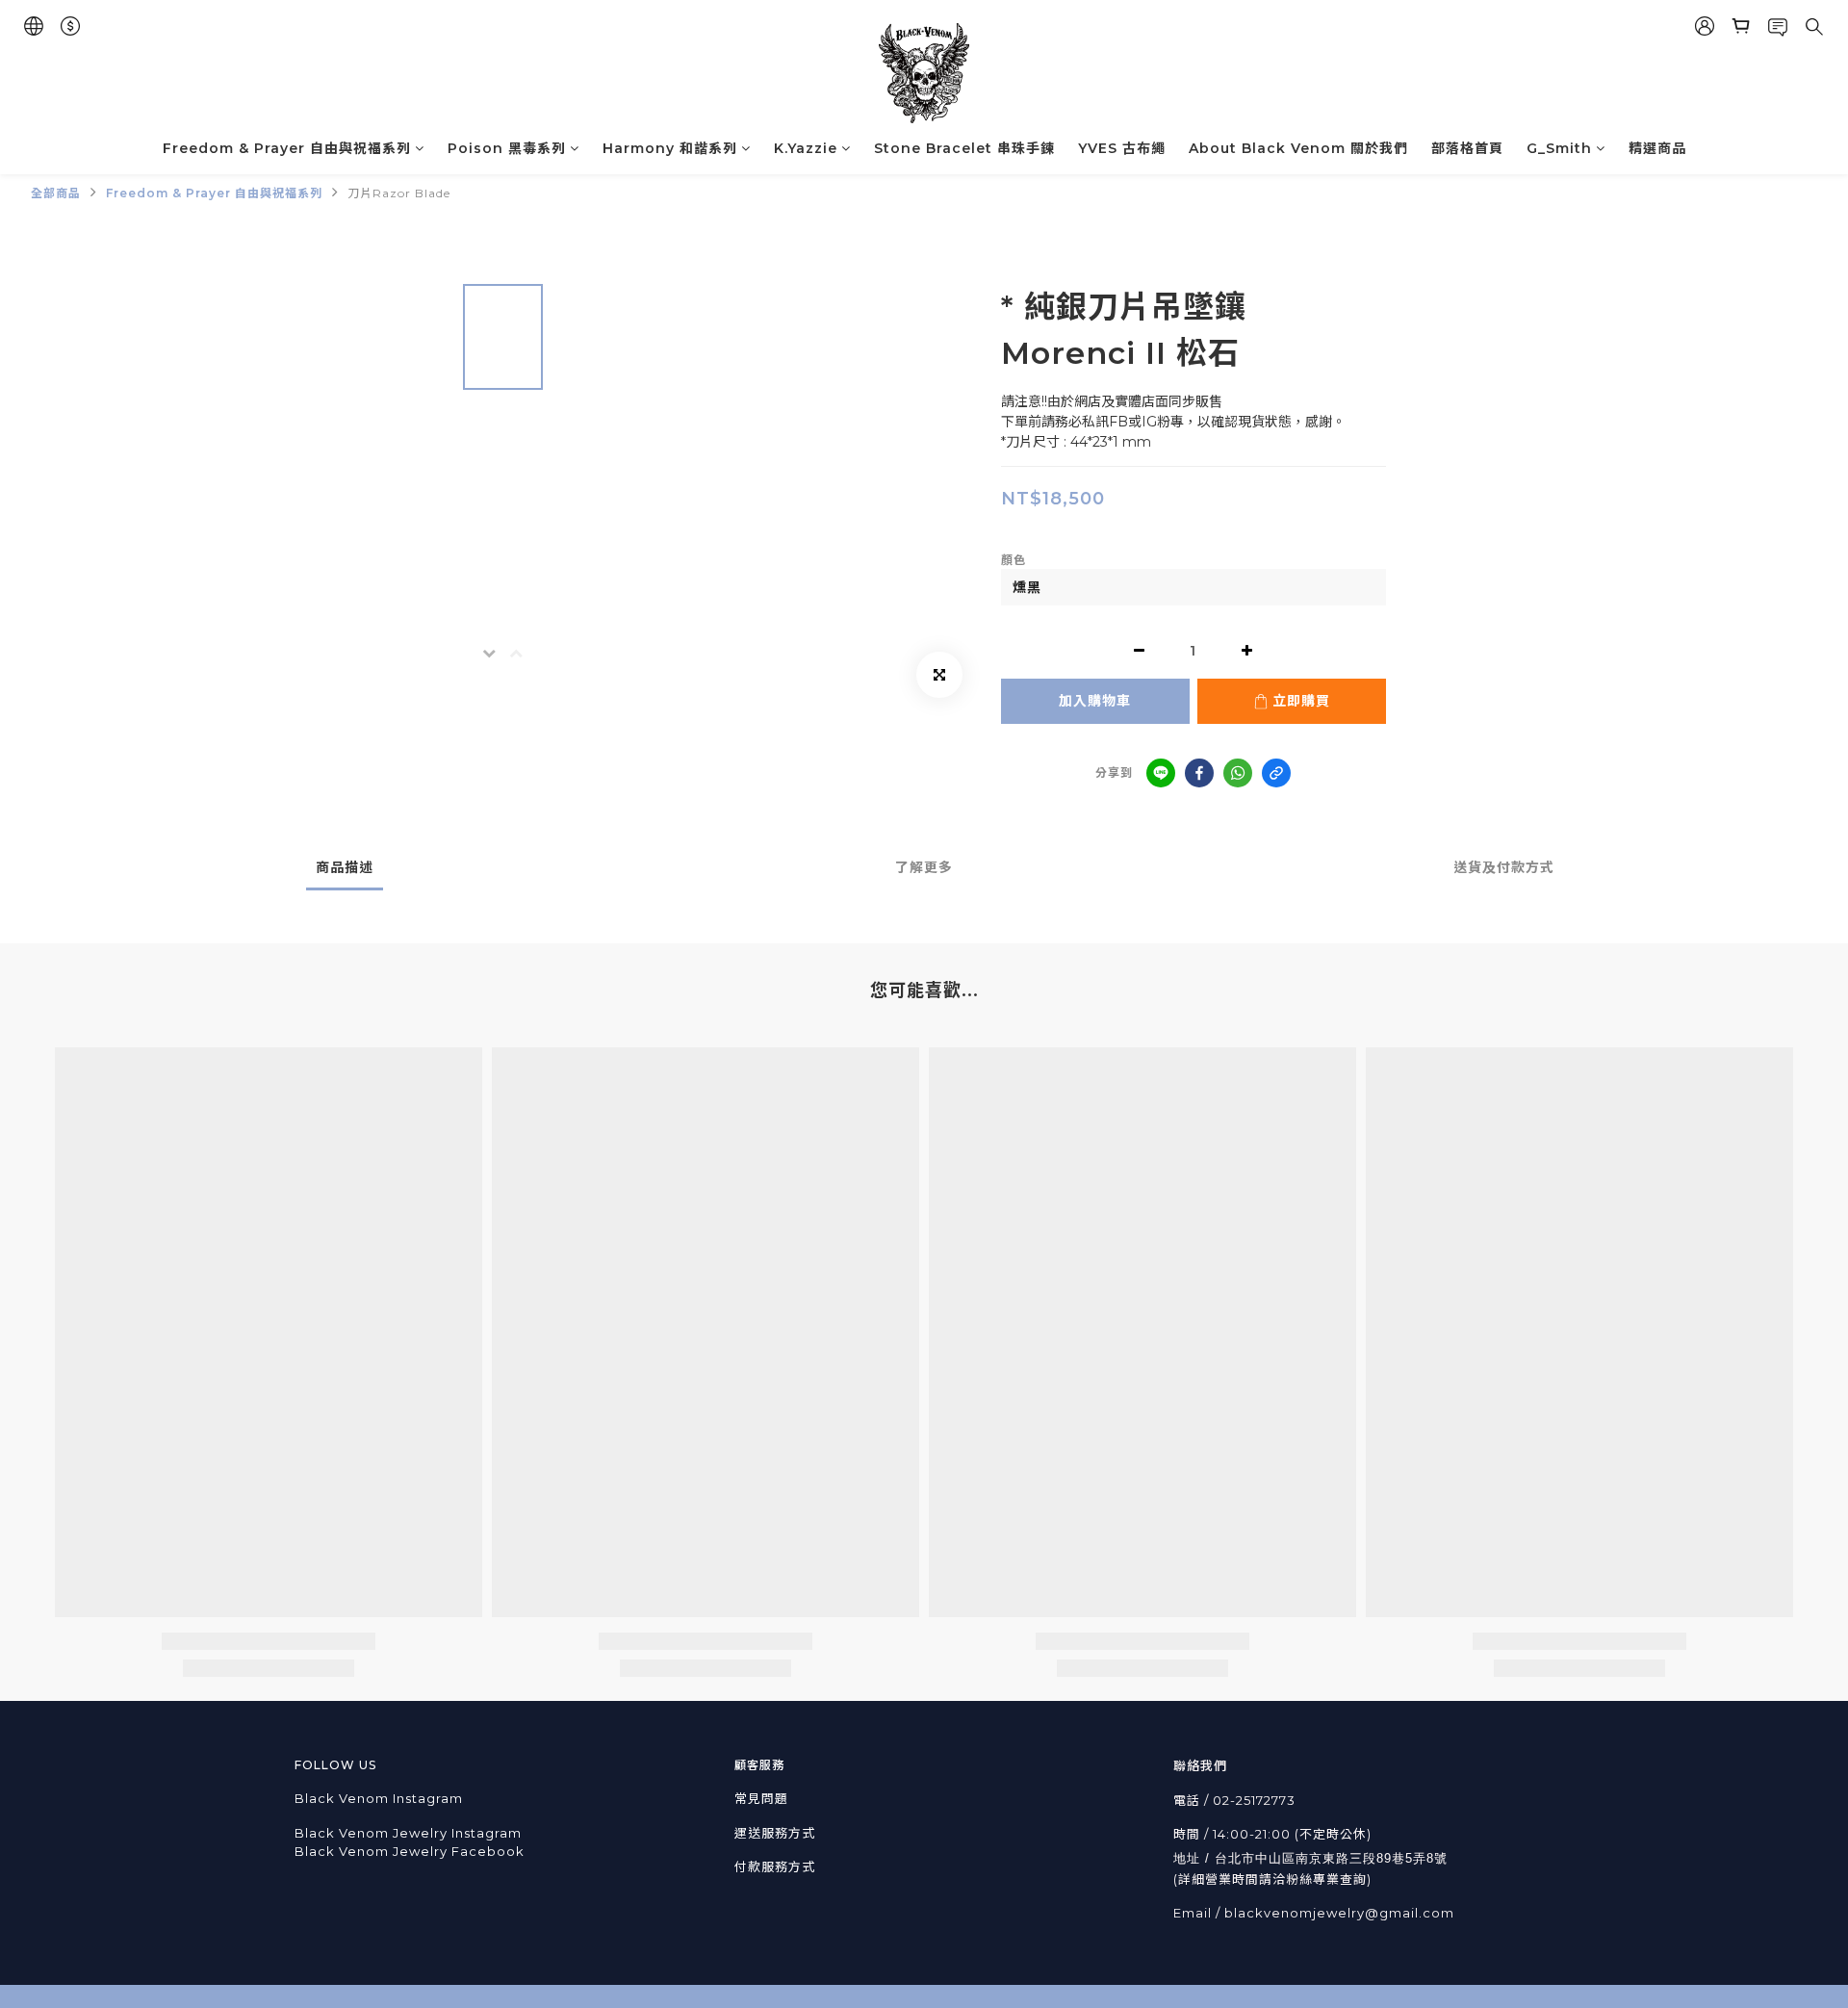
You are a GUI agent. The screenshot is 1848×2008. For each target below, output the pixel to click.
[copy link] (1276, 773)
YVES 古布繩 (1122, 148)
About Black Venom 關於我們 (1298, 148)
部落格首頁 (1467, 148)
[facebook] (1199, 773)
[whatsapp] (1238, 773)
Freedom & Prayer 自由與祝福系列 (287, 148)
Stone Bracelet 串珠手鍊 (964, 148)
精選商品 (1657, 148)
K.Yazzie (806, 148)
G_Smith (1559, 148)
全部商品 (56, 193)
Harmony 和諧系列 (670, 148)
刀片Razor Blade (399, 193)
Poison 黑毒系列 (507, 148)
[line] (1161, 773)
